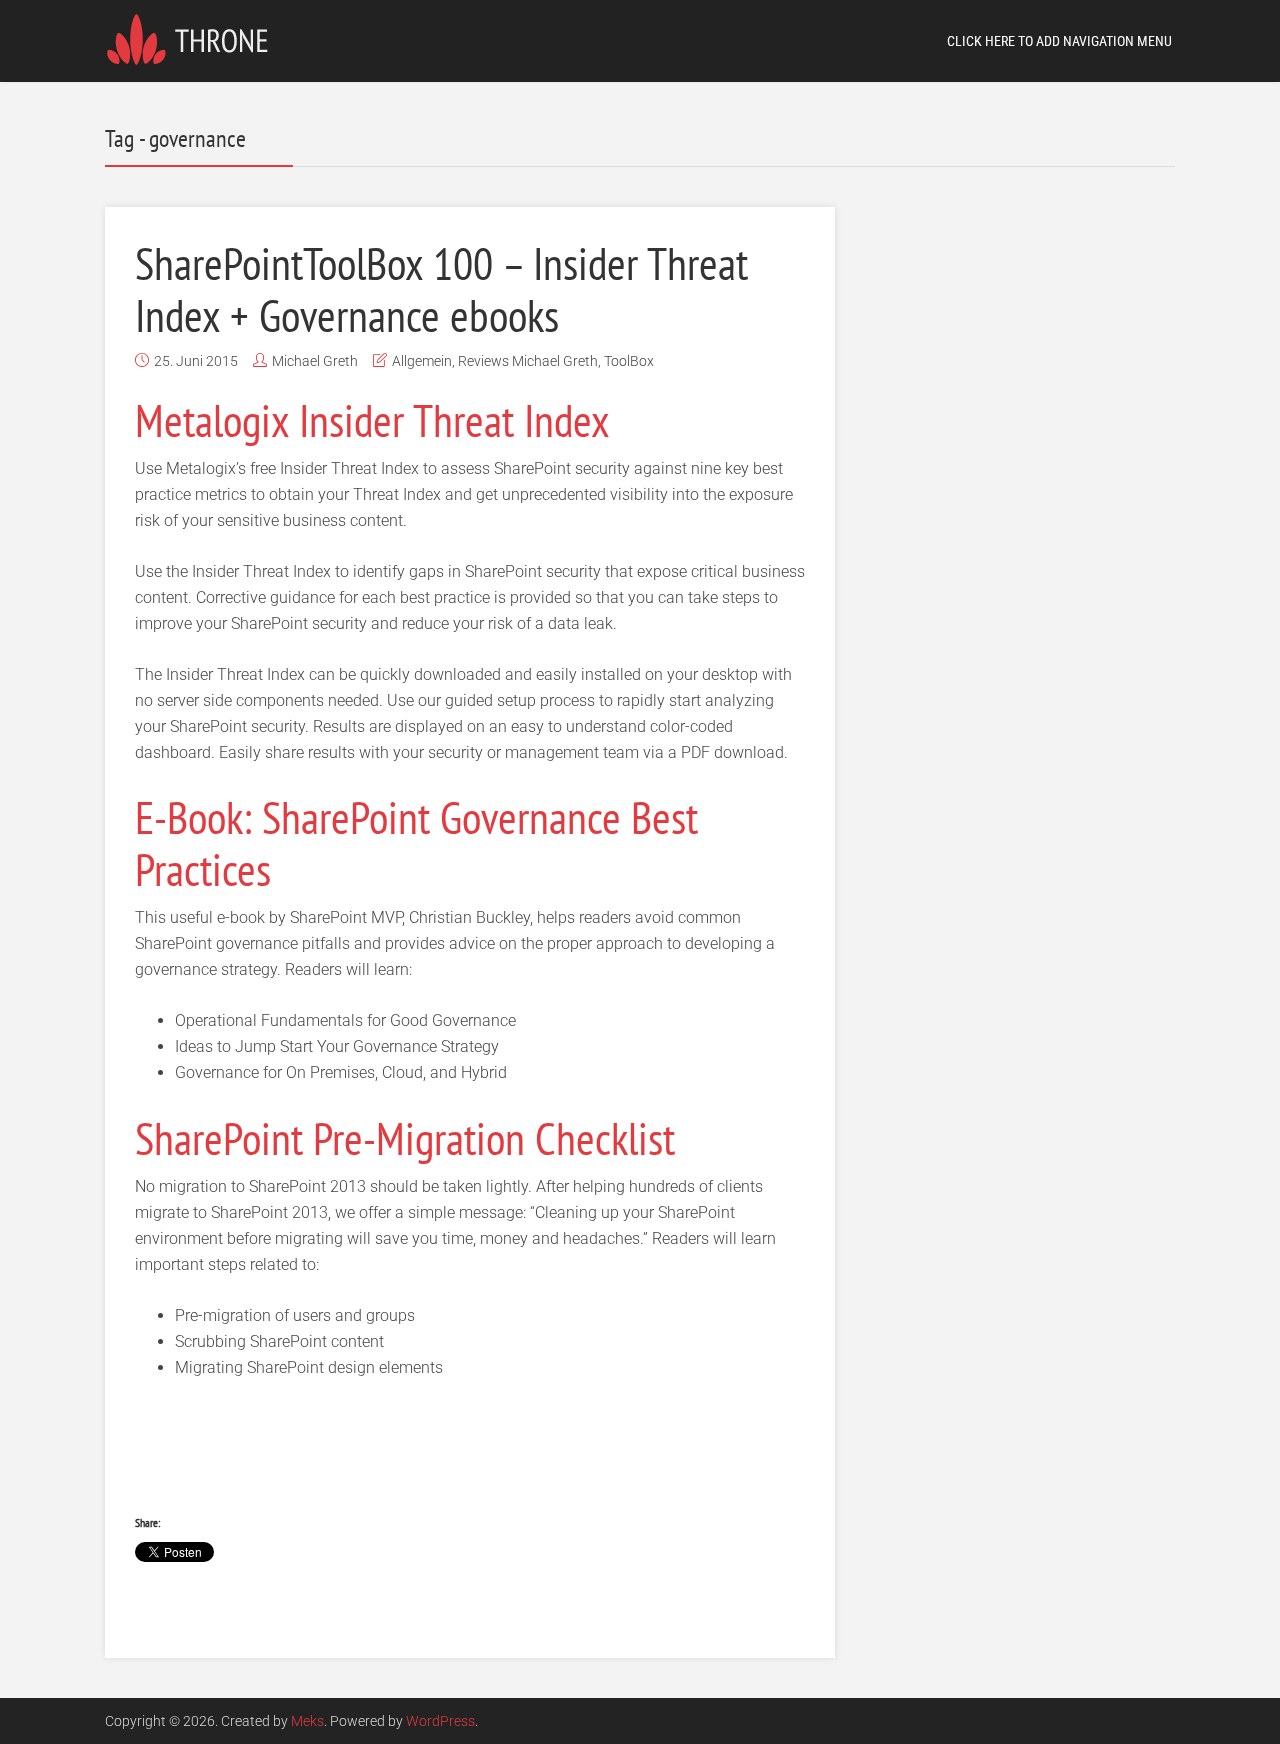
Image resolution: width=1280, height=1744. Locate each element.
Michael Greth (315, 361)
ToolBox (629, 361)
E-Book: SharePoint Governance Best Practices (416, 843)
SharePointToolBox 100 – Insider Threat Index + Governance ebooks (441, 289)
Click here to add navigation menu (1059, 41)
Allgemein (422, 361)
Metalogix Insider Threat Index (372, 420)
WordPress (440, 1721)
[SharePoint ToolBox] (193, 37)
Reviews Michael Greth (528, 361)
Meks (307, 1721)
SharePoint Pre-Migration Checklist (405, 1138)
